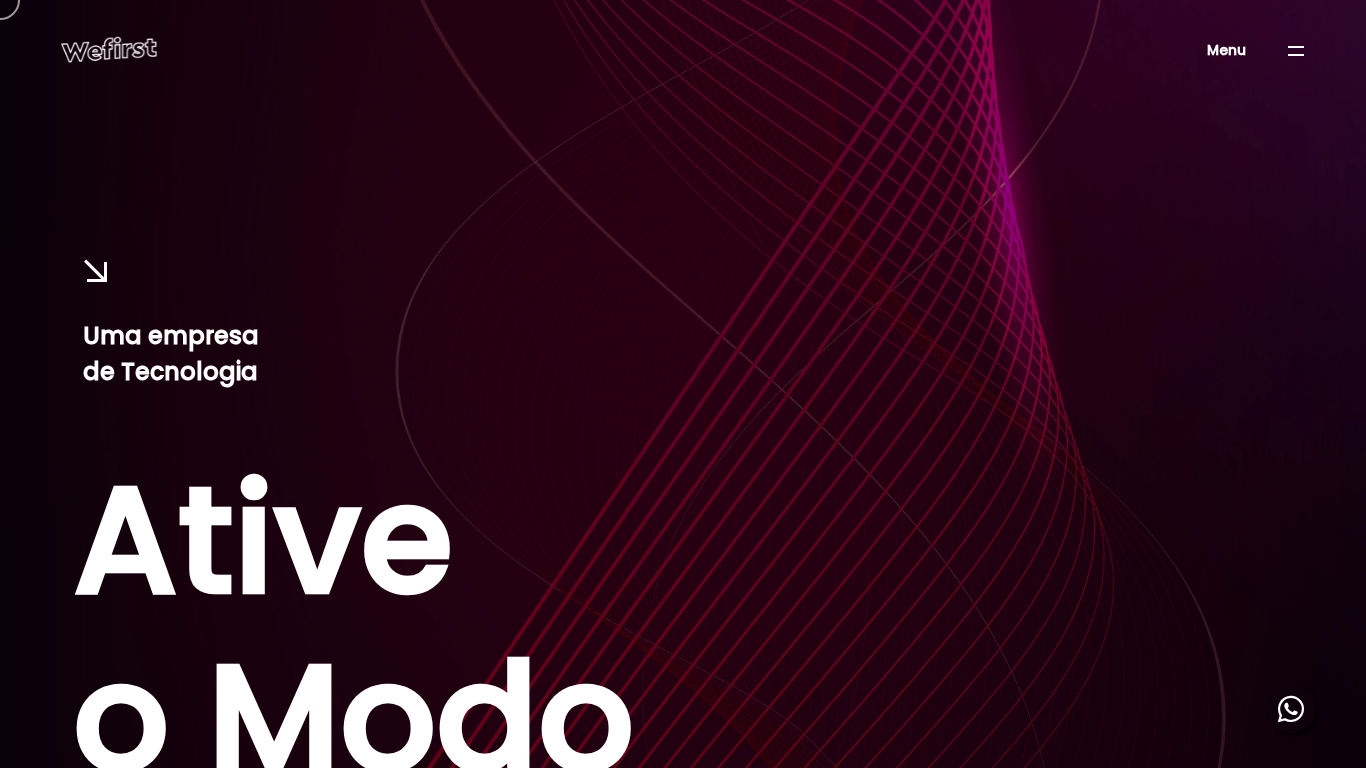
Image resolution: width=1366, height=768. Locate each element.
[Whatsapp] (1291, 708)
